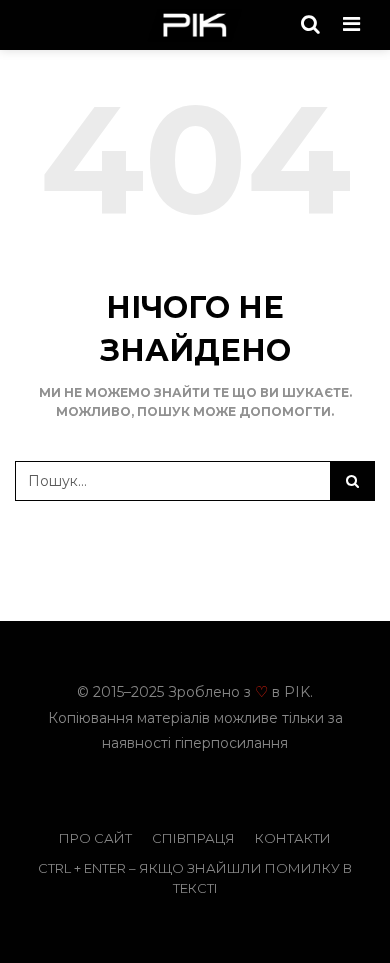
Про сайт (95, 838)
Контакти (293, 838)
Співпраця (193, 838)
